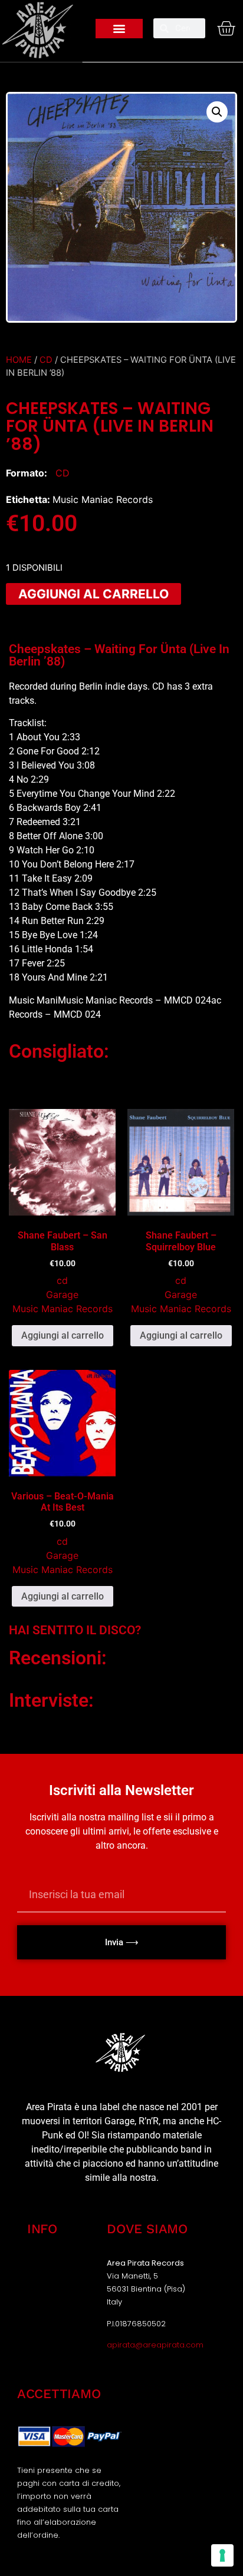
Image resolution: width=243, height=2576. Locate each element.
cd (46, 360)
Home (19, 360)
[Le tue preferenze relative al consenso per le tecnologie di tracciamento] (222, 2555)
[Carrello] (223, 28)
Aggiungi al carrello (93, 594)
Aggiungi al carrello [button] (63, 1335)
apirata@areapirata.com (155, 2345)
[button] (119, 29)
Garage (62, 1294)
